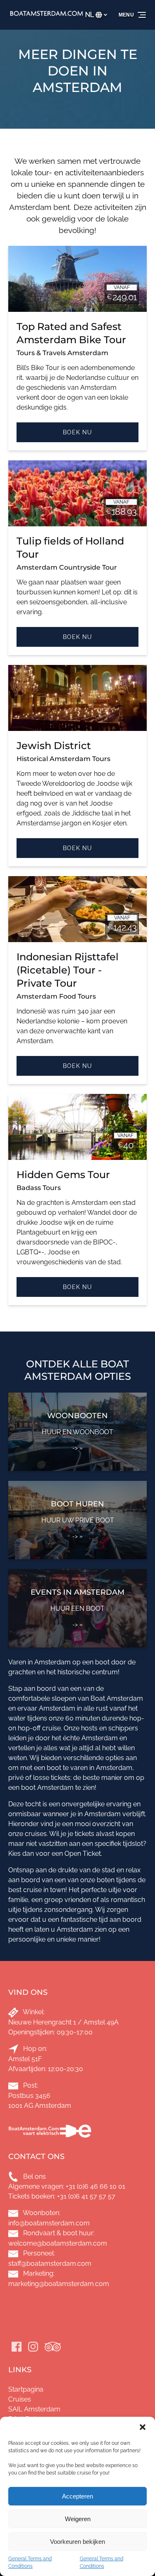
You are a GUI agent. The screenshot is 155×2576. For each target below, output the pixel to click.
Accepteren (77, 2496)
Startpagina (26, 2389)
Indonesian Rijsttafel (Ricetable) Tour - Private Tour (68, 970)
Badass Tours (39, 1188)
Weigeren (78, 2519)
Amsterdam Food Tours (56, 996)
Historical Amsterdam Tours (63, 759)
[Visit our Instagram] (33, 2347)
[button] (143, 2427)
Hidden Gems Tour (63, 1175)
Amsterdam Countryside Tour (67, 567)
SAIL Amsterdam (34, 2409)
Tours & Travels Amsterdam (62, 353)
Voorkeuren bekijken (77, 2542)
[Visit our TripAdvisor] (53, 2347)
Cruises (20, 2399)
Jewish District (54, 746)
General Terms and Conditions (30, 2562)
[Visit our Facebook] (17, 2347)
